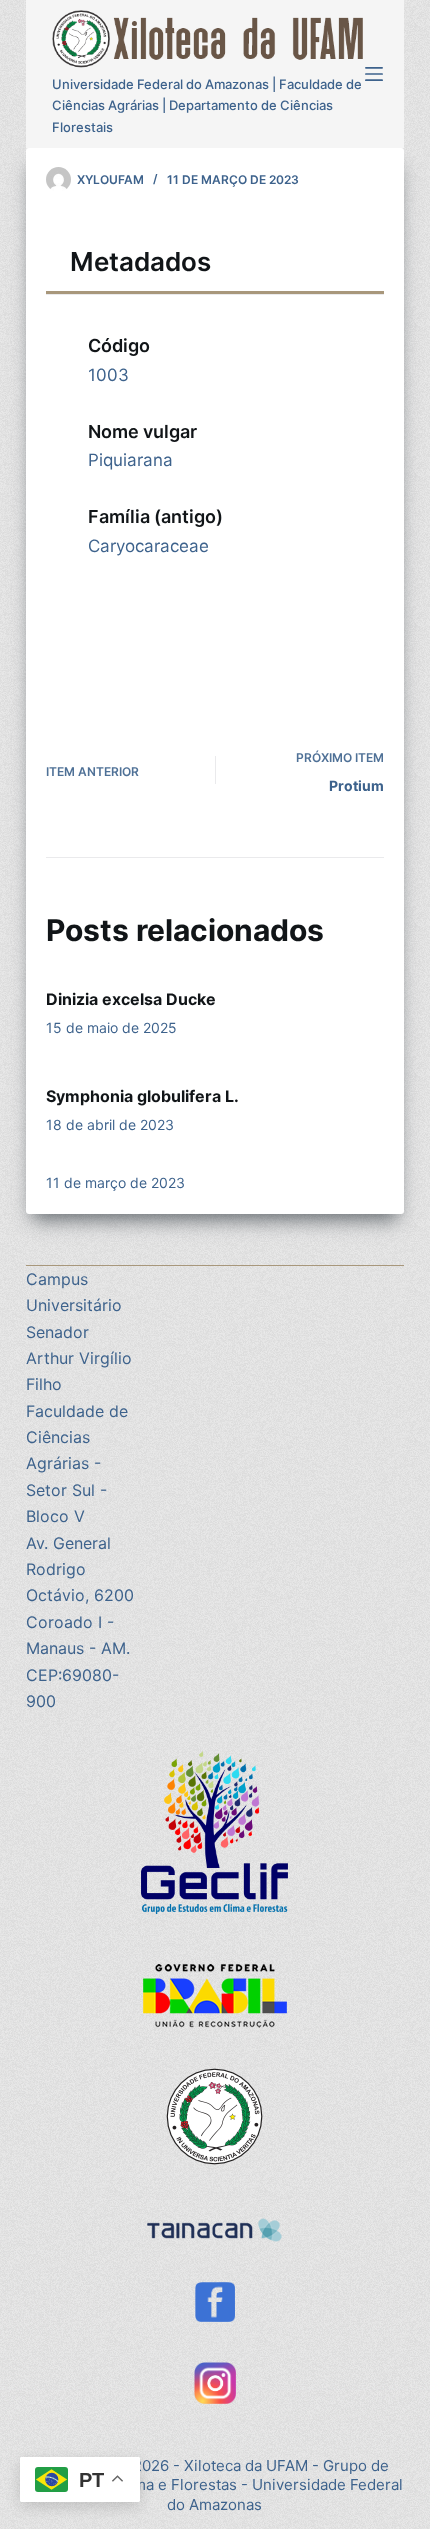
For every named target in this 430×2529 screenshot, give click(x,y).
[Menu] (374, 74)
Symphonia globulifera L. (142, 1096)
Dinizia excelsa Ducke (131, 999)
